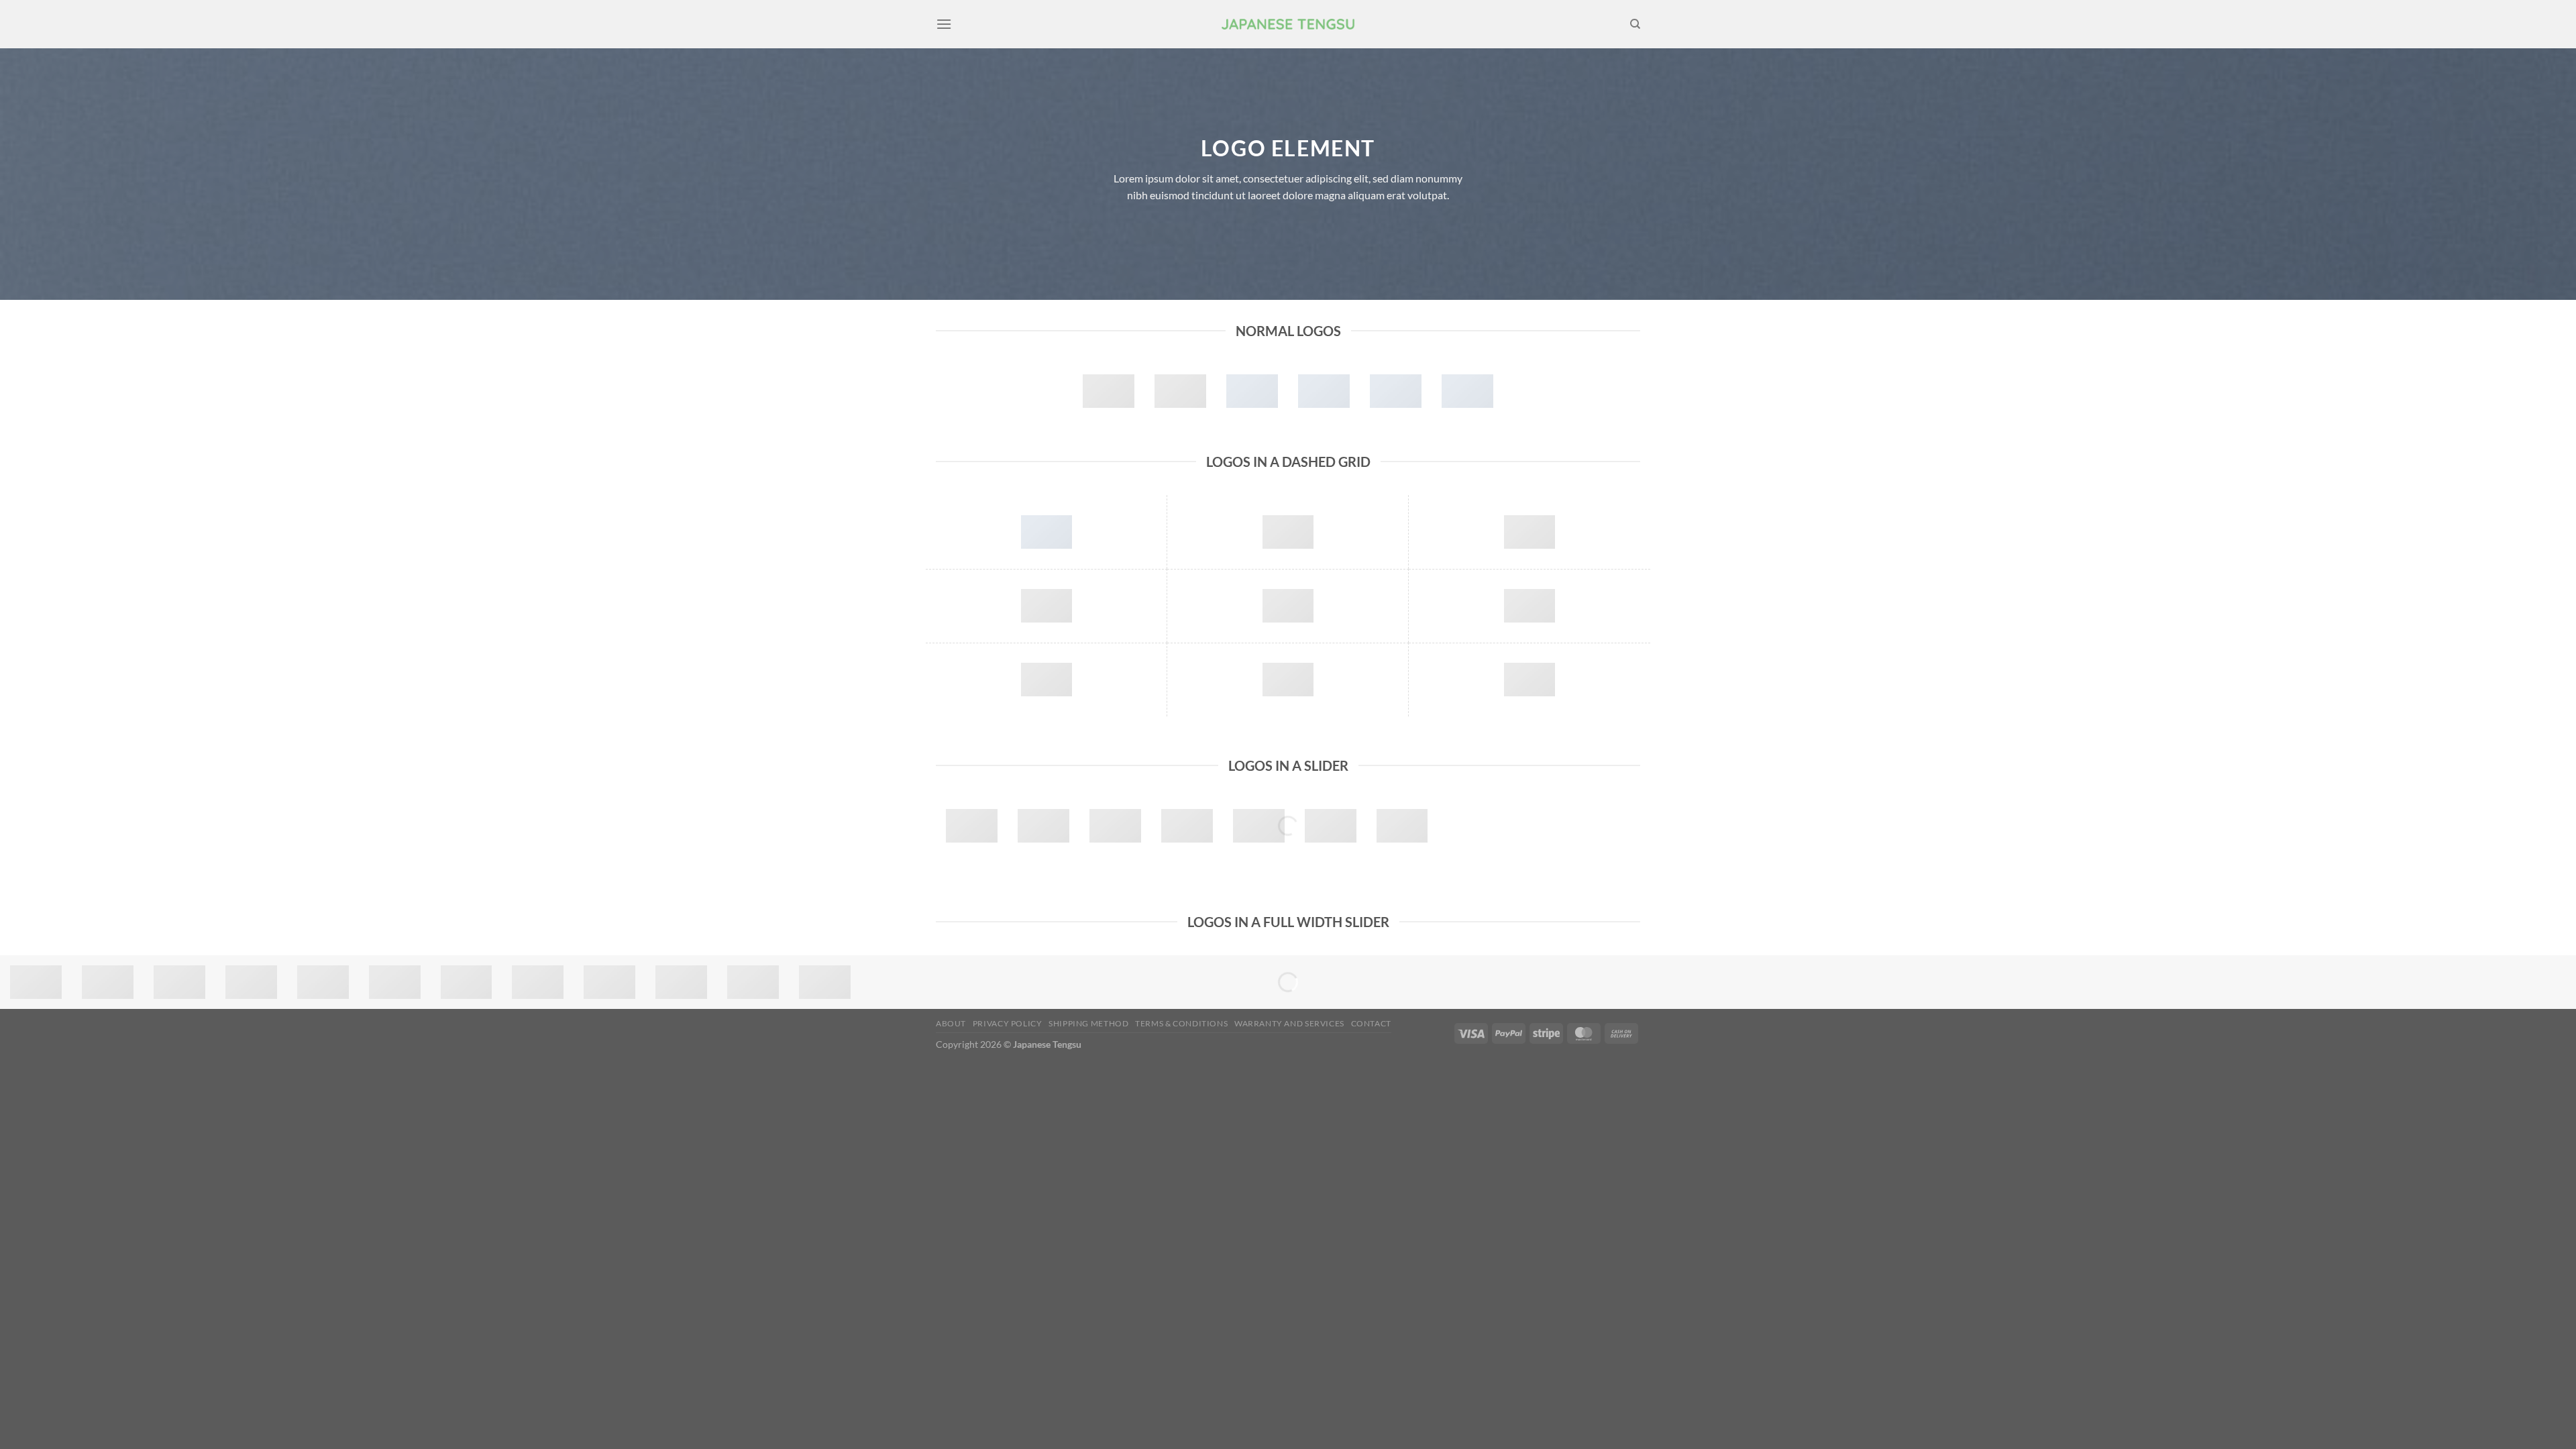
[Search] (1635, 24)
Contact (1371, 1023)
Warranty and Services (1289, 1023)
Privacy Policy (1008, 1023)
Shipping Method (1088, 1023)
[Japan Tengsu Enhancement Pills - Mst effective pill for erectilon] (1288, 24)
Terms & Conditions (1181, 1023)
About (951, 1023)
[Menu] (944, 24)
